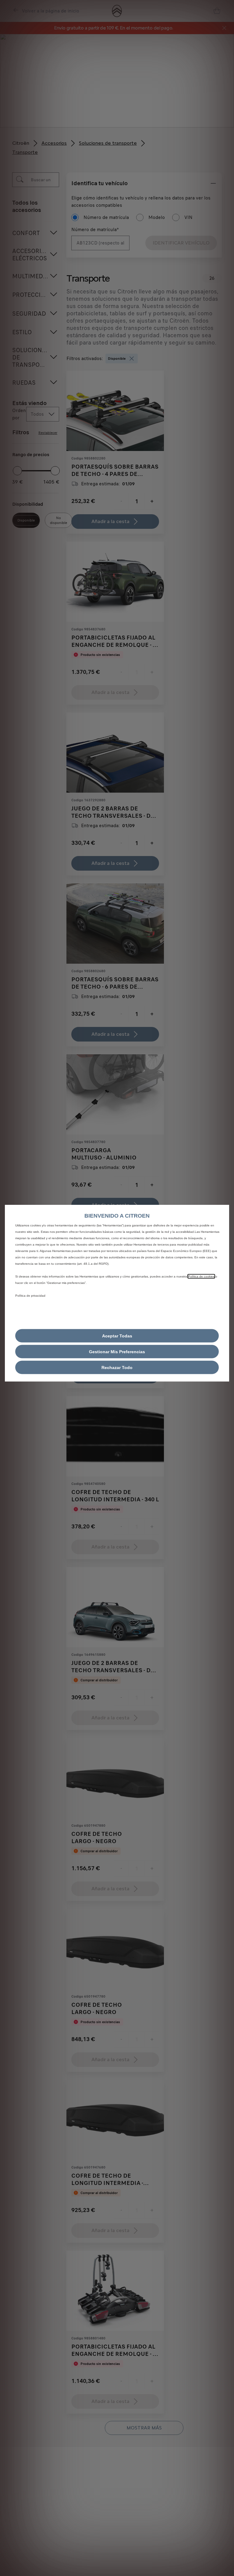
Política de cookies (201, 1276)
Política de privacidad (30, 1295)
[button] (117, 1351)
